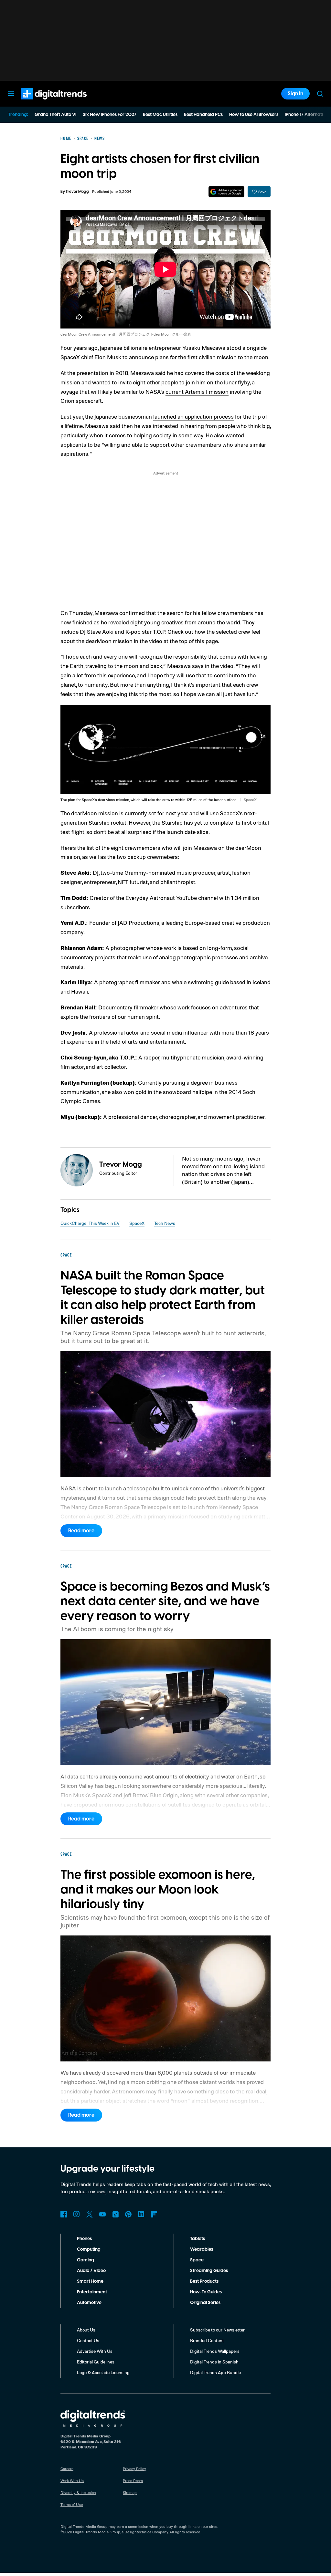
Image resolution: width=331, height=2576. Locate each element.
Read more (81, 1531)
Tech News (165, 1223)
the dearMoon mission (104, 641)
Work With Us (72, 2481)
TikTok (115, 2214)
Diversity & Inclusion (78, 2493)
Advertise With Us (95, 2351)
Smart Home (90, 2281)
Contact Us (88, 2340)
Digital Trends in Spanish (214, 2362)
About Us (86, 2330)
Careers (67, 2469)
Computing (89, 2249)
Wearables (202, 2249)
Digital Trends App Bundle (215, 2372)
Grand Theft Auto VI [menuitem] (55, 115)
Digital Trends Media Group (97, 2532)
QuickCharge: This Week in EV (90, 1223)
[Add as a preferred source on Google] (226, 192)
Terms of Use (72, 2504)
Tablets (198, 2239)
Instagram (77, 2214)
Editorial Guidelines (96, 2362)
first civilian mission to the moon (228, 357)
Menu (11, 94)
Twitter (90, 2214)
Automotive (89, 2303)
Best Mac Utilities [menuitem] (160, 115)
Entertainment (92, 2292)
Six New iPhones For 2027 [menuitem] (110, 115)
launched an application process (193, 416)
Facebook (64, 2214)
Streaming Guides (209, 2271)
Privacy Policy (134, 2469)
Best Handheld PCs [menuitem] (203, 115)
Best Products (204, 2281)
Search (320, 94)
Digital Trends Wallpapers (215, 2351)
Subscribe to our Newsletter (217, 2330)
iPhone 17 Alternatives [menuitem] (307, 115)
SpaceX (137, 1223)
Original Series (205, 2303)
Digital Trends (42, 103)
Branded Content (207, 2340)
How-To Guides (206, 2292)
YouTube (102, 2214)
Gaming (85, 2260)
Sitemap (130, 2493)
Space (197, 2260)
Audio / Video (91, 2271)
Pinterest (128, 2214)
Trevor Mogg (77, 192)
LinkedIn (141, 2214)
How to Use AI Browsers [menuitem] (254, 115)
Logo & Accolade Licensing (103, 2372)
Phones (84, 2239)
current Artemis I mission (197, 391)
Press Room (133, 2481)
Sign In (295, 94)
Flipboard (154, 2214)
